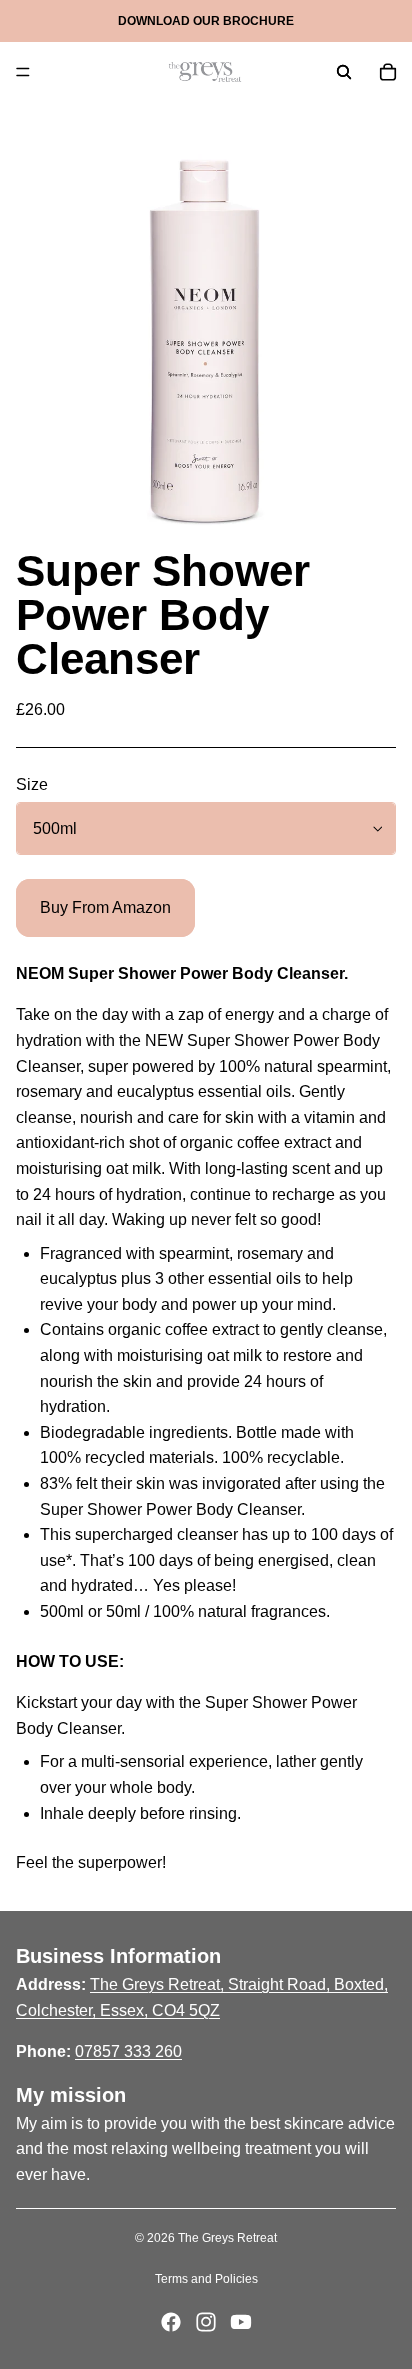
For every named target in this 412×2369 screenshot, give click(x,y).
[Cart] (388, 72)
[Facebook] (171, 2322)
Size (32, 784)
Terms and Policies (206, 2279)
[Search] (344, 72)
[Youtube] (241, 2322)
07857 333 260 (128, 2051)
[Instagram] (206, 2322)
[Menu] (23, 72)
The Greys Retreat (227, 2238)
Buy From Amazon (105, 907)
